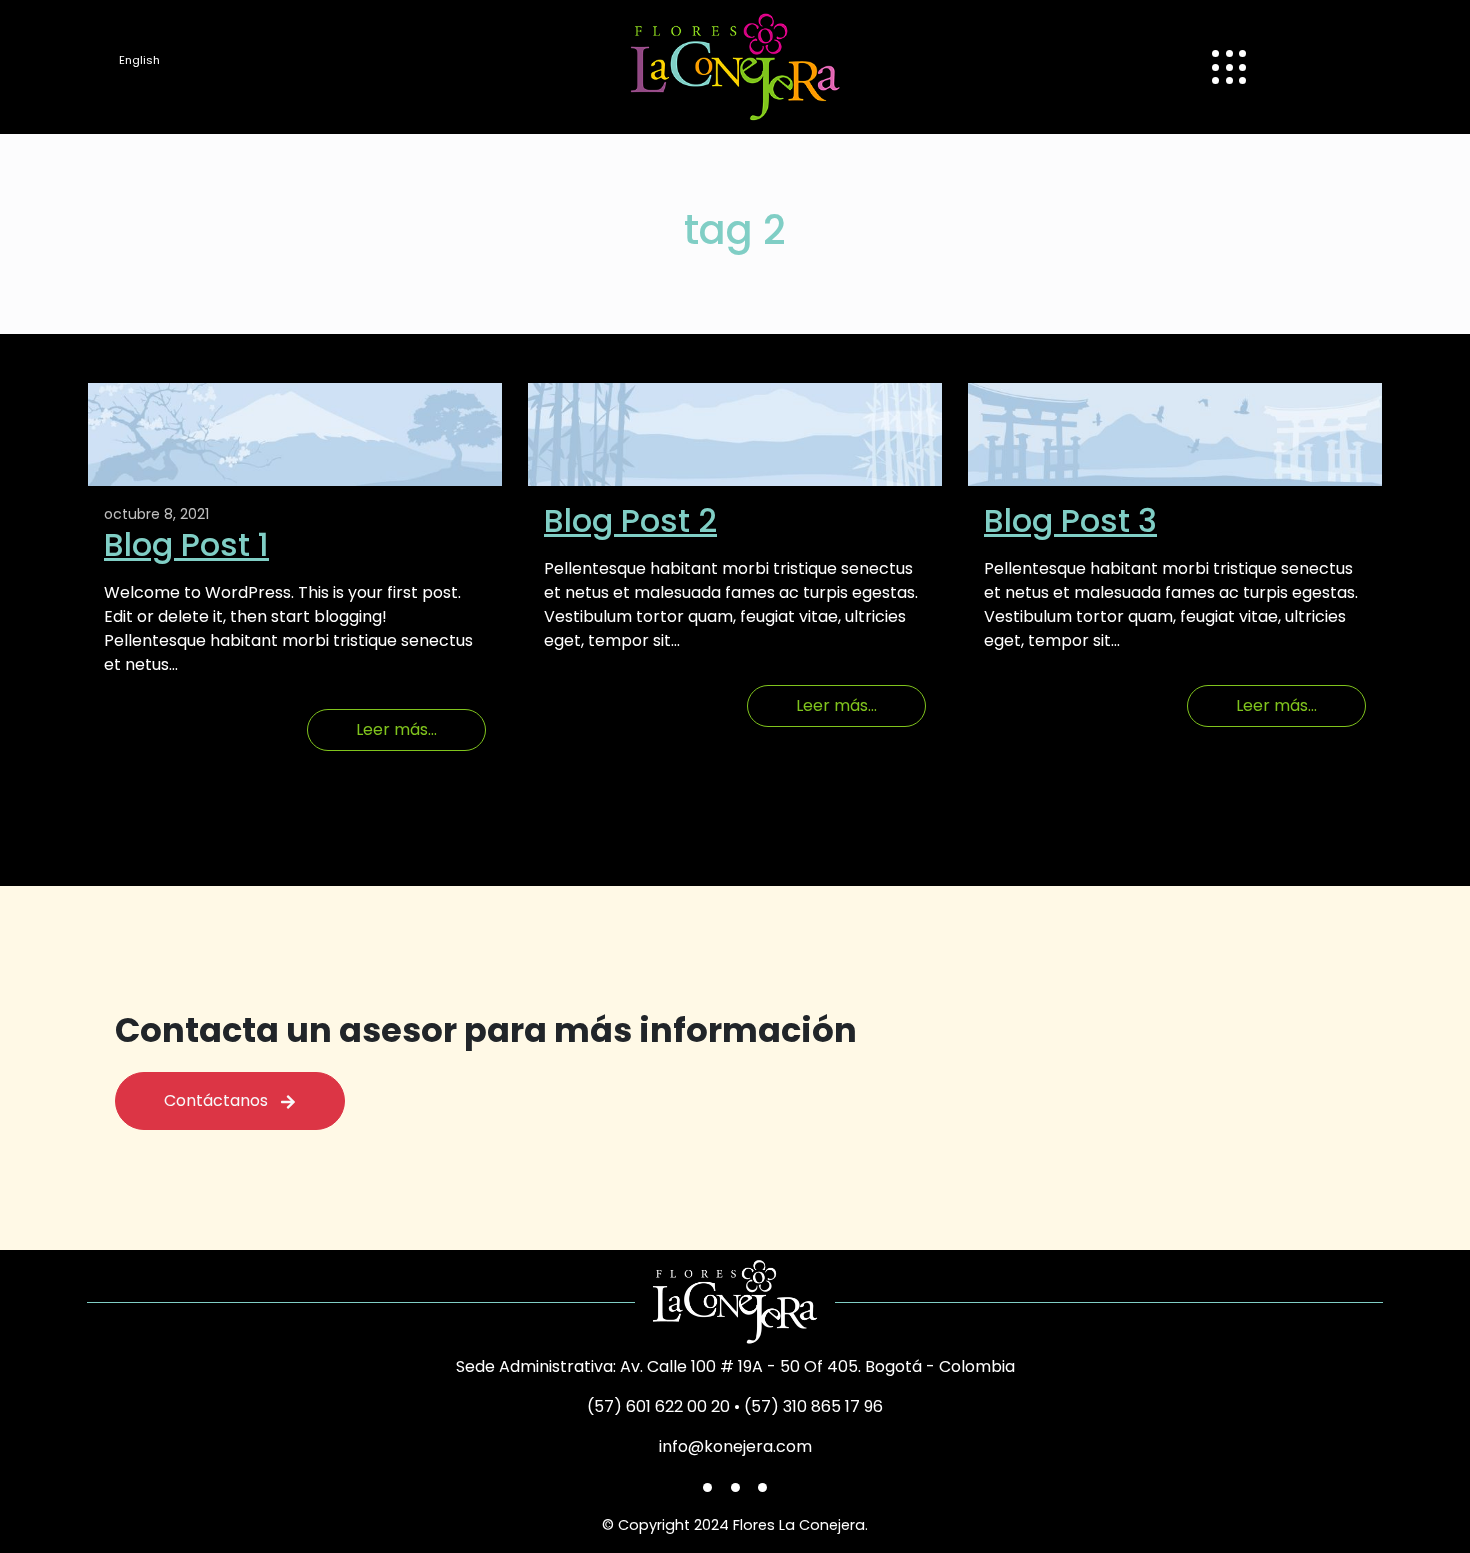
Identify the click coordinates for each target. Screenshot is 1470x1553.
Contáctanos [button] (222, 1100)
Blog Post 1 (186, 544)
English (139, 60)
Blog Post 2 (630, 520)
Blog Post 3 (1070, 520)
